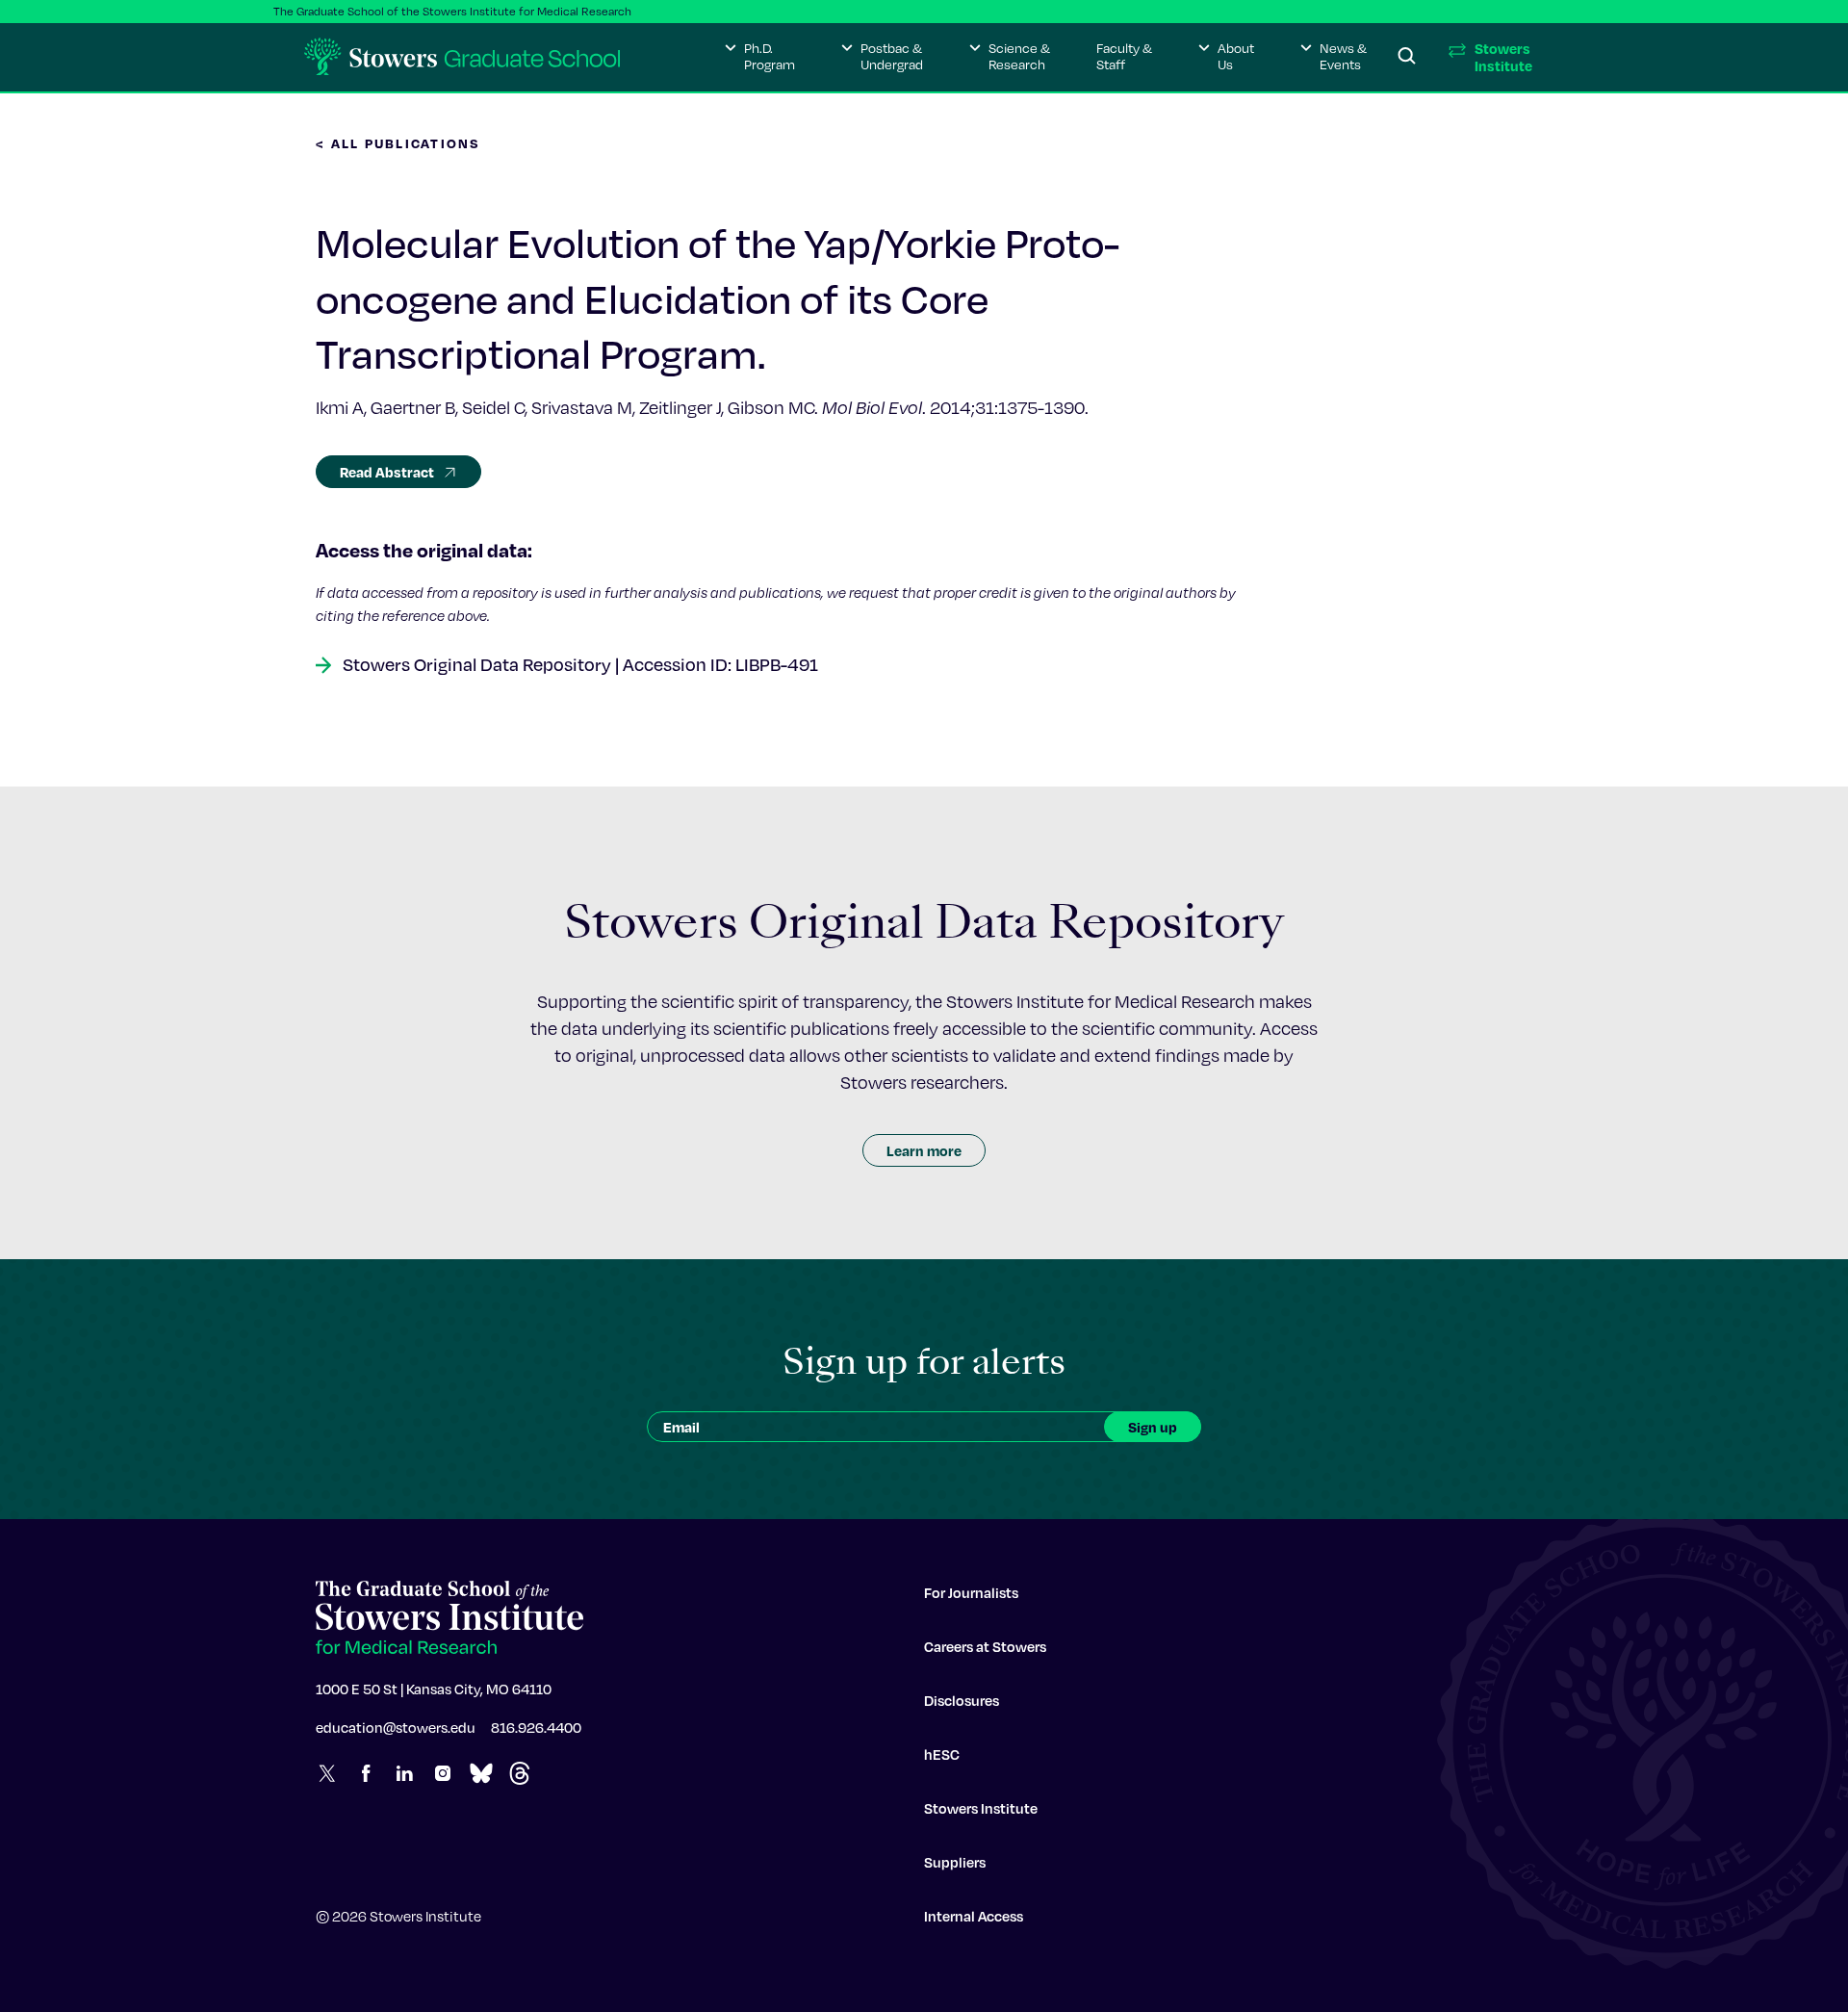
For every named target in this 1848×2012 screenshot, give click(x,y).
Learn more (924, 1150)
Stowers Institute (981, 1808)
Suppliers (955, 1862)
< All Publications (398, 143)
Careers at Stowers (985, 1646)
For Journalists (971, 1592)
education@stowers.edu (396, 1727)
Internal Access (974, 1916)
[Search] (1407, 57)
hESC (942, 1754)
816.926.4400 (536, 1727)
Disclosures (962, 1700)
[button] (760, 57)
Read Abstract (387, 472)
